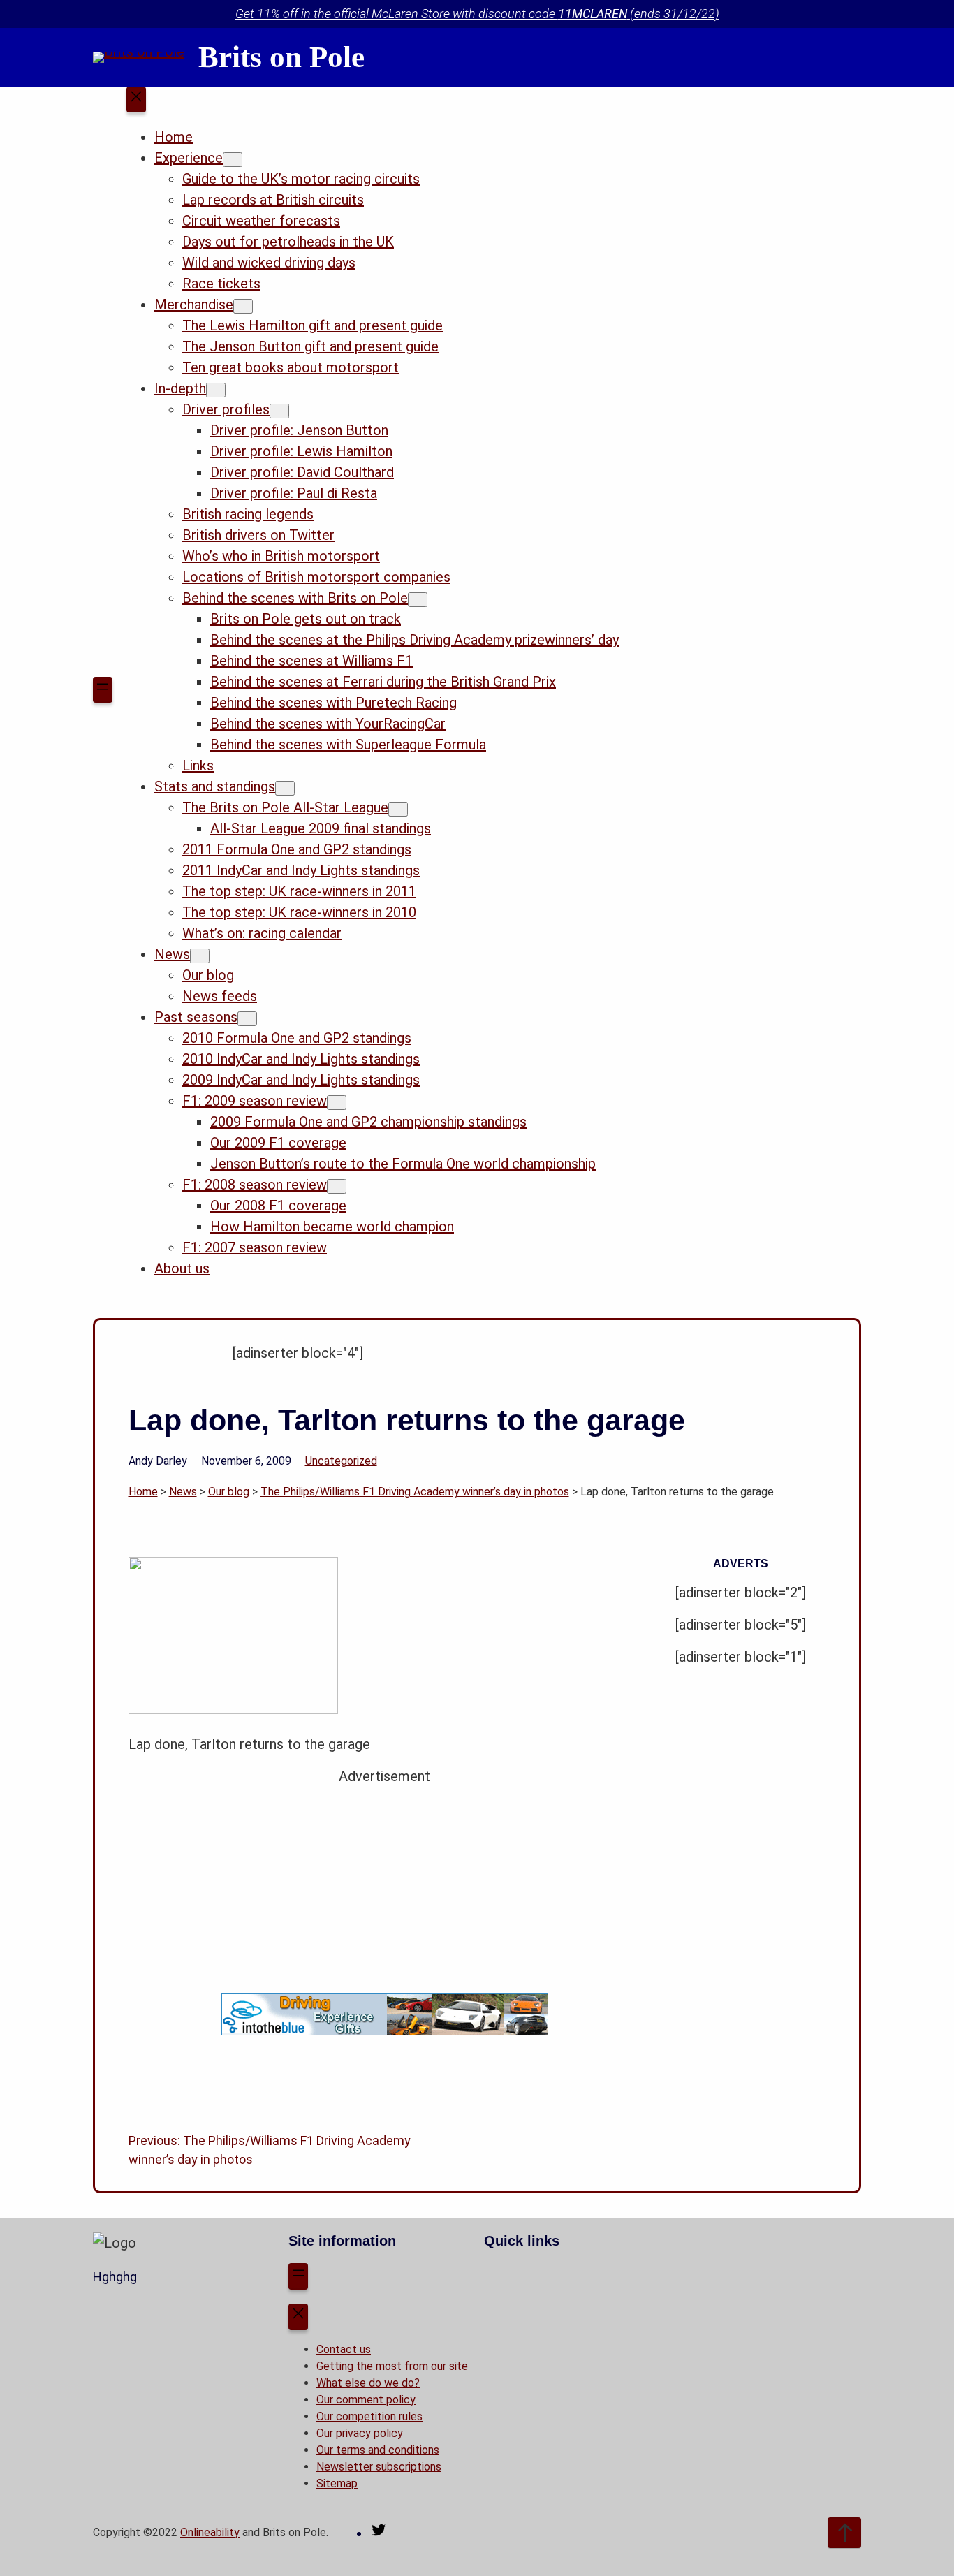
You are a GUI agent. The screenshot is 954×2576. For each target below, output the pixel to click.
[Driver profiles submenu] (279, 411)
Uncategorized (341, 1461)
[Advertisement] (385, 1885)
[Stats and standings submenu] (285, 788)
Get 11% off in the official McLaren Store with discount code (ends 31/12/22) (477, 14)
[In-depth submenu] (216, 390)
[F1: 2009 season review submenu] (337, 1103)
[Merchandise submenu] (243, 306)
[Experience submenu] (233, 160)
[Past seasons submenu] (247, 1019)
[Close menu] (136, 100)
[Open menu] (103, 690)
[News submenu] (200, 956)
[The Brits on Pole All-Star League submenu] (398, 809)
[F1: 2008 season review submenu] (337, 1186)
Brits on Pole (281, 57)
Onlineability (210, 2532)
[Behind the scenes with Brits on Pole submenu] (418, 600)
